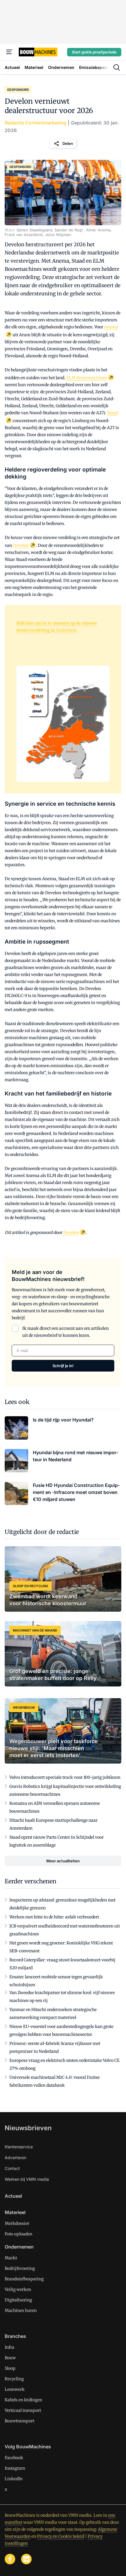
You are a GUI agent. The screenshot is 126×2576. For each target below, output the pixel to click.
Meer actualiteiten (63, 1861)
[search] (117, 67)
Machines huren (21, 2310)
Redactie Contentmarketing (35, 123)
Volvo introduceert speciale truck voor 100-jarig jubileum (65, 1777)
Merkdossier (17, 2223)
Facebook (14, 2458)
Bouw (10, 2358)
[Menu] (9, 52)
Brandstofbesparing (24, 2279)
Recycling (14, 2379)
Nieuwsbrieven (28, 2128)
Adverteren (16, 2158)
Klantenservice (19, 2147)
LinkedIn (14, 2479)
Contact (12, 2168)
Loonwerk (15, 2389)
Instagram (15, 2468)
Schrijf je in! (63, 1366)
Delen (68, 143)
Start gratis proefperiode (94, 52)
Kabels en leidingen (23, 2400)
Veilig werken (18, 2289)
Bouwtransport (19, 2421)
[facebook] (10, 2559)
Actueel (13, 2196)
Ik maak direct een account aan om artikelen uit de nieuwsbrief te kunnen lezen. (65, 1332)
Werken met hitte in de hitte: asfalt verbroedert (54, 1917)
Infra (10, 2347)
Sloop (10, 2368)
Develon (21, 545)
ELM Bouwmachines (87, 378)
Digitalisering (18, 2300)
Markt (11, 2258)
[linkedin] (26, 2559)
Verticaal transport (23, 2410)
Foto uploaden (18, 2234)
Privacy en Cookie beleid (61, 2536)
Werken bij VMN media (27, 2179)
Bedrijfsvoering (20, 2268)
